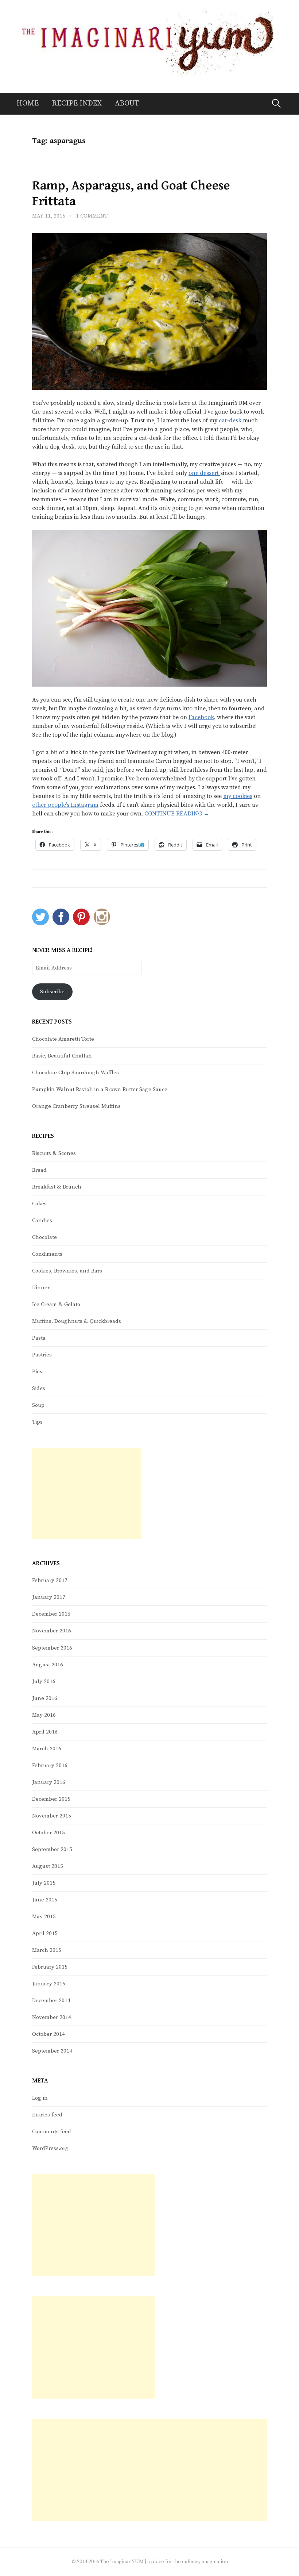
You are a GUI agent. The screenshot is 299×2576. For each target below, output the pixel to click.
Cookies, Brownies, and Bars (67, 1271)
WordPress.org (50, 2148)
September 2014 (52, 2051)
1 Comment (92, 216)
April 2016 (45, 1732)
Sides (39, 1388)
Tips (37, 1422)
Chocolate (44, 1237)
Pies (37, 1372)
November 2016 (52, 1631)
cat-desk (230, 421)
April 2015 (45, 1933)
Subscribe (52, 992)
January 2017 (49, 1597)
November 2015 (52, 1816)
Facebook (201, 717)
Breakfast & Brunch (57, 1187)
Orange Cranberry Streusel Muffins (76, 1106)
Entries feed (47, 2115)
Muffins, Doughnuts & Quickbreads (77, 1321)
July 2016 (44, 1681)
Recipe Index (77, 103)
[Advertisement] (87, 1493)
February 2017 (50, 1580)
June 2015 (45, 1900)
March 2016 (47, 1749)
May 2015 (44, 1917)
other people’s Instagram (65, 805)
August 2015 (48, 1866)
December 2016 (51, 1614)
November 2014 (52, 2017)
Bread (39, 1170)
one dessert (204, 473)
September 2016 (52, 1648)
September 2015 (52, 1849)
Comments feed (52, 2132)
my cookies (238, 796)
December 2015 (51, 1799)
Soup (38, 1405)
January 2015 (49, 1984)
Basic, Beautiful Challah (62, 1056)
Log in (40, 2098)
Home (28, 103)
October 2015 (48, 1833)
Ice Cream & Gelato (56, 1304)
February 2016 (50, 1765)
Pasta (39, 1338)
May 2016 (44, 1715)
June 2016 (45, 1698)
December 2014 (51, 2001)
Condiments (47, 1254)
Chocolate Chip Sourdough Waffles (75, 1073)
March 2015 (47, 1950)
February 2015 (50, 1967)
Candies (42, 1220)
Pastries (42, 1355)
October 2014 (48, 2034)
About (127, 103)
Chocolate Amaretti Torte (63, 1039)
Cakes (39, 1204)
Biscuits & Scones (54, 1153)
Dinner (41, 1288)
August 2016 (48, 1665)
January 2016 (49, 1782)
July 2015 (44, 1883)
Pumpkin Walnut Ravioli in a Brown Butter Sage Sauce (100, 1089)
